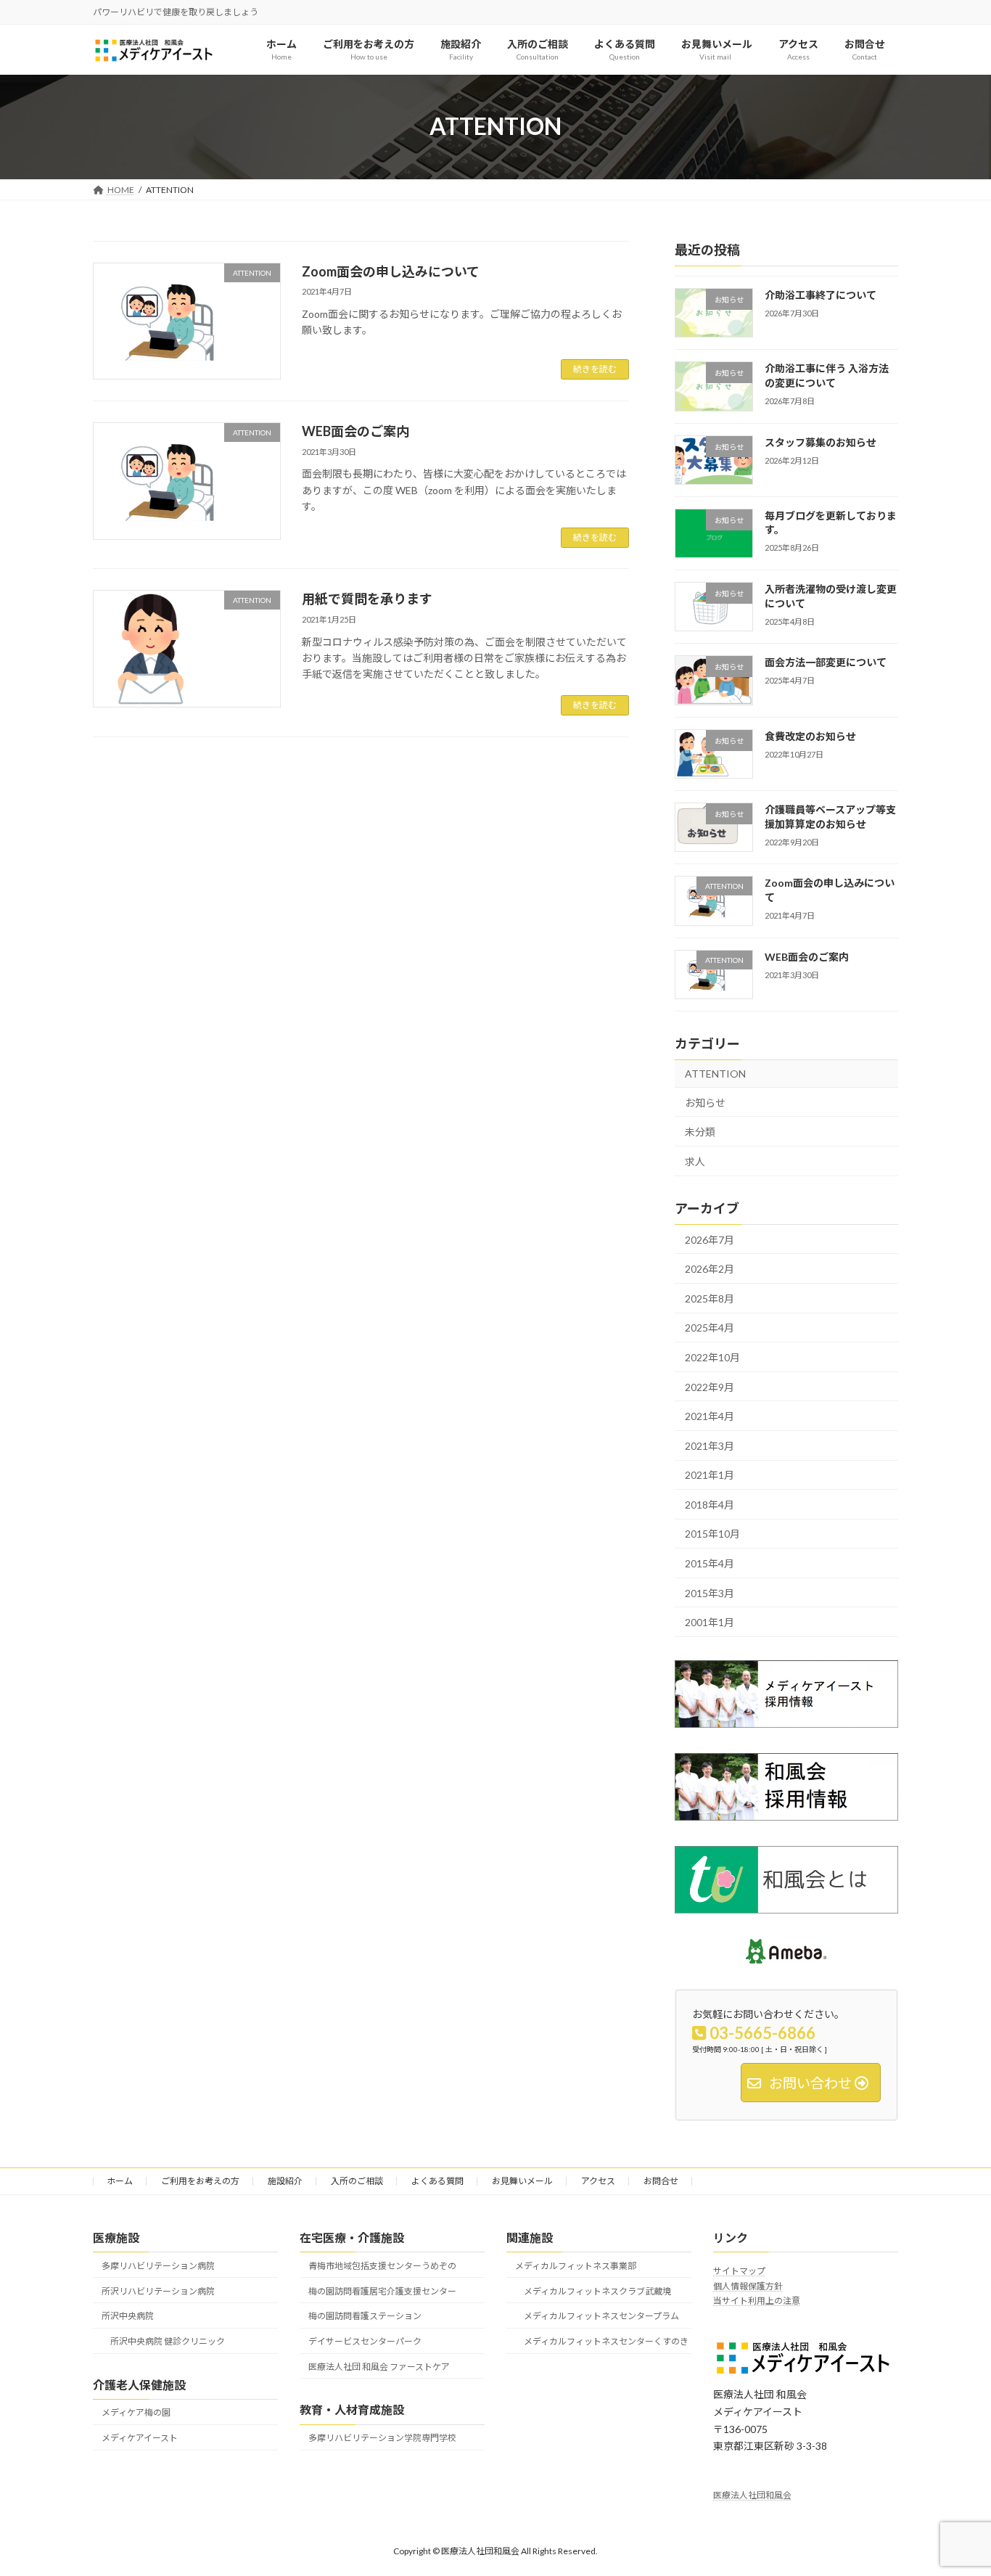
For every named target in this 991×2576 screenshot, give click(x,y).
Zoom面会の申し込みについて (391, 271)
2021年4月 (710, 1416)
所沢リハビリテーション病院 (158, 2290)
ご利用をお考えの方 (200, 2181)
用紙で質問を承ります (367, 599)
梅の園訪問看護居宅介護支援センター (382, 2290)
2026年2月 (710, 1269)
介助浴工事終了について (821, 295)
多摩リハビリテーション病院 (158, 2265)
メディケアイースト (140, 2438)
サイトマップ (739, 2271)
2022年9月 (710, 1386)
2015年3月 (710, 1592)
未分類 (700, 1132)
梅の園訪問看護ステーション (365, 2316)
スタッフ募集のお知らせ (821, 442)
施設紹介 (285, 2181)
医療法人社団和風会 (752, 2495)
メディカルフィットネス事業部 (576, 2265)
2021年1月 (710, 1475)
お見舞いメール (522, 2181)
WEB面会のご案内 (355, 431)
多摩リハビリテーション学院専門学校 (382, 2438)
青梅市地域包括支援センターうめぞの (382, 2265)
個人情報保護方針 (748, 2285)
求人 (695, 1161)
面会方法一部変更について (826, 662)
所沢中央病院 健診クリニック (168, 2341)
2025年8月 (710, 1299)
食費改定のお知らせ (810, 736)
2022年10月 (712, 1357)
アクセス (598, 2181)
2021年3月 (710, 1445)
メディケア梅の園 (136, 2412)
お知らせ (705, 1102)
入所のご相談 (357, 2181)
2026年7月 (710, 1239)
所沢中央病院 (128, 2316)
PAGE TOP (954, 2485)
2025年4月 (710, 1328)
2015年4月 (710, 1563)
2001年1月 (710, 1622)
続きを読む (595, 369)
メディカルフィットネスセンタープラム (601, 2316)
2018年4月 (710, 1505)
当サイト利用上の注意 (757, 2301)
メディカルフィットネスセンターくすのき (606, 2341)
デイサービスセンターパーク (365, 2341)
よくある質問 (437, 2181)
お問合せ (661, 2181)
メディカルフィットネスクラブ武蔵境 (597, 2290)
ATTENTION (715, 1074)
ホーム (120, 2181)
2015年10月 (712, 1534)
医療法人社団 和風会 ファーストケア (379, 2367)
